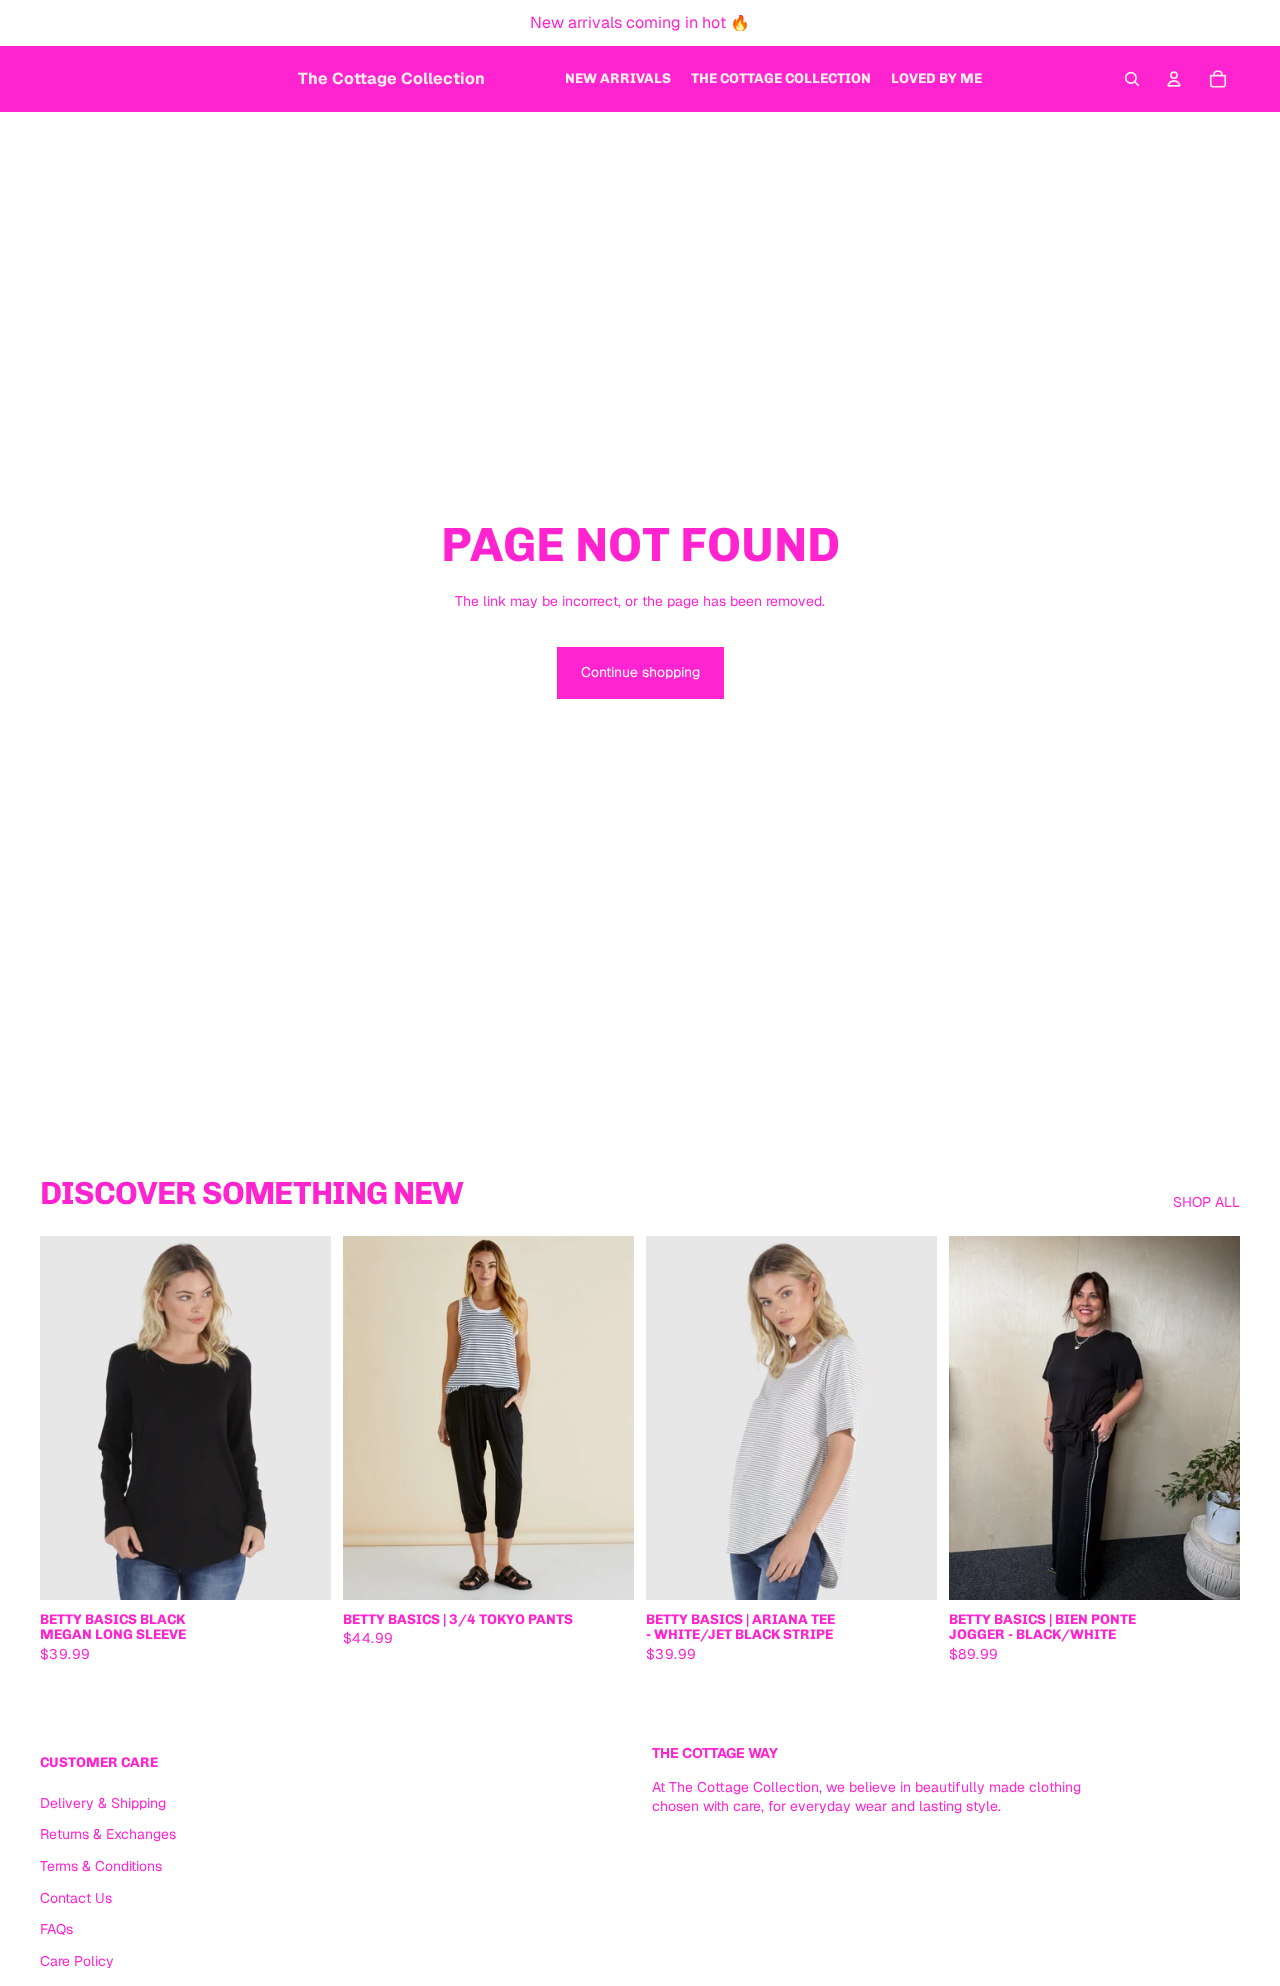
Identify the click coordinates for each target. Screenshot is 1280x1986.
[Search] (1132, 79)
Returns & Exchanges (108, 1834)
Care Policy (77, 1961)
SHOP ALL (1206, 1202)
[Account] (1174, 79)
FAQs (56, 1929)
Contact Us (76, 1898)
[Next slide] (301, 1418)
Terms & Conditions (101, 1866)
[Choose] (300, 1569)
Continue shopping (640, 672)
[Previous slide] (70, 1418)
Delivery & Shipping (103, 1803)
